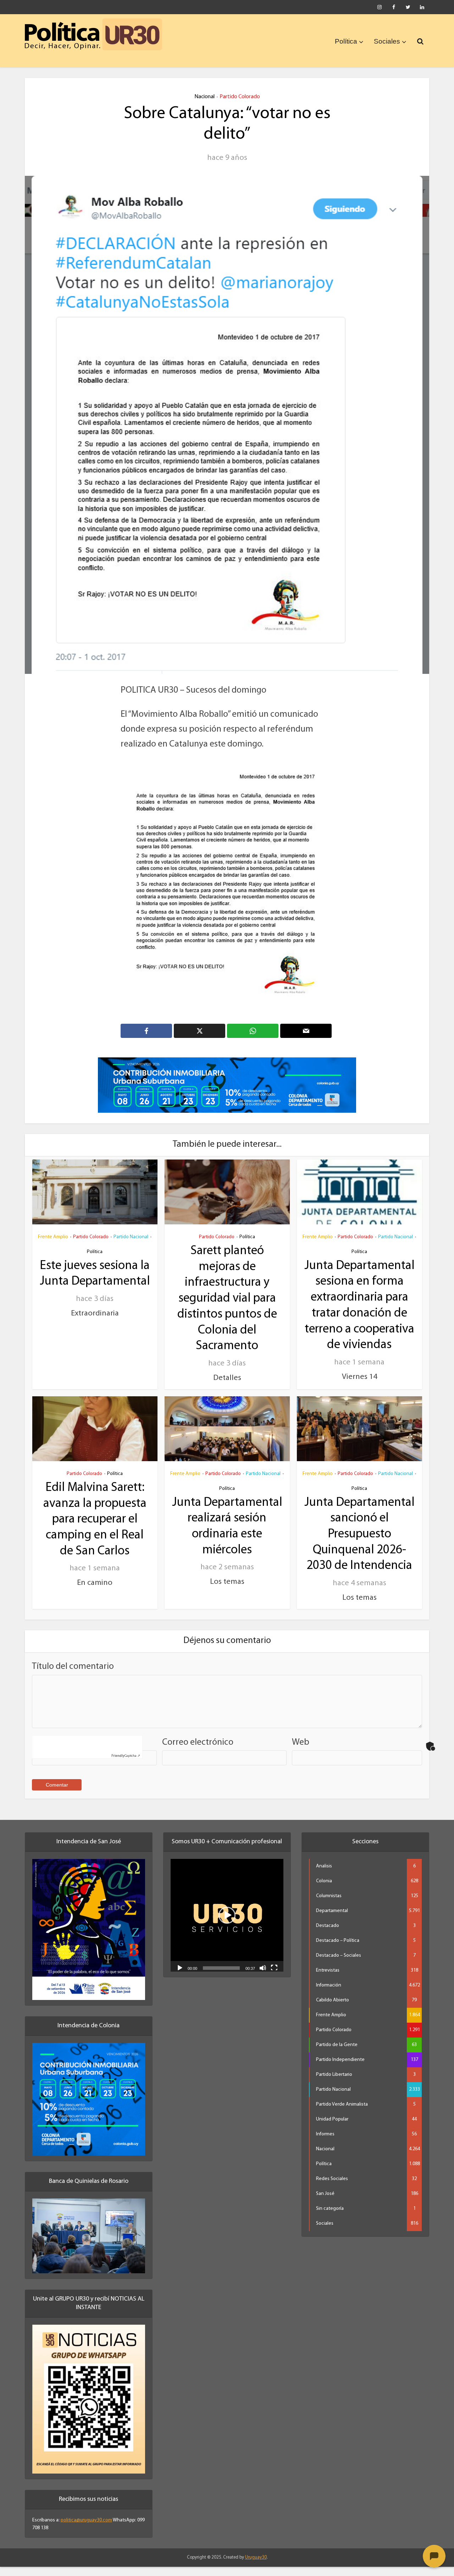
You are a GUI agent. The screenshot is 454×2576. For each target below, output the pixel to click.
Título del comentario (73, 1676)
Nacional (204, 97)
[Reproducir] (180, 1977)
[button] (227, 1925)
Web (301, 1752)
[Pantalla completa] (274, 1977)
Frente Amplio (53, 1247)
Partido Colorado (240, 97)
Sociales (387, 41)
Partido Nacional (131, 1247)
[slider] (221, 1978)
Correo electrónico (198, 1752)
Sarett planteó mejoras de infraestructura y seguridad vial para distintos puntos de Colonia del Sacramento (227, 1308)
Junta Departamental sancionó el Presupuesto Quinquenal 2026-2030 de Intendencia (359, 1544)
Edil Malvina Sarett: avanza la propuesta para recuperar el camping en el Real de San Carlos (95, 1529)
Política (346, 41)
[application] (227, 1925)
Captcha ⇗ (126, 1765)
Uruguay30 (256, 2567)
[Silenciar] (263, 1977)
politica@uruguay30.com (86, 2530)
